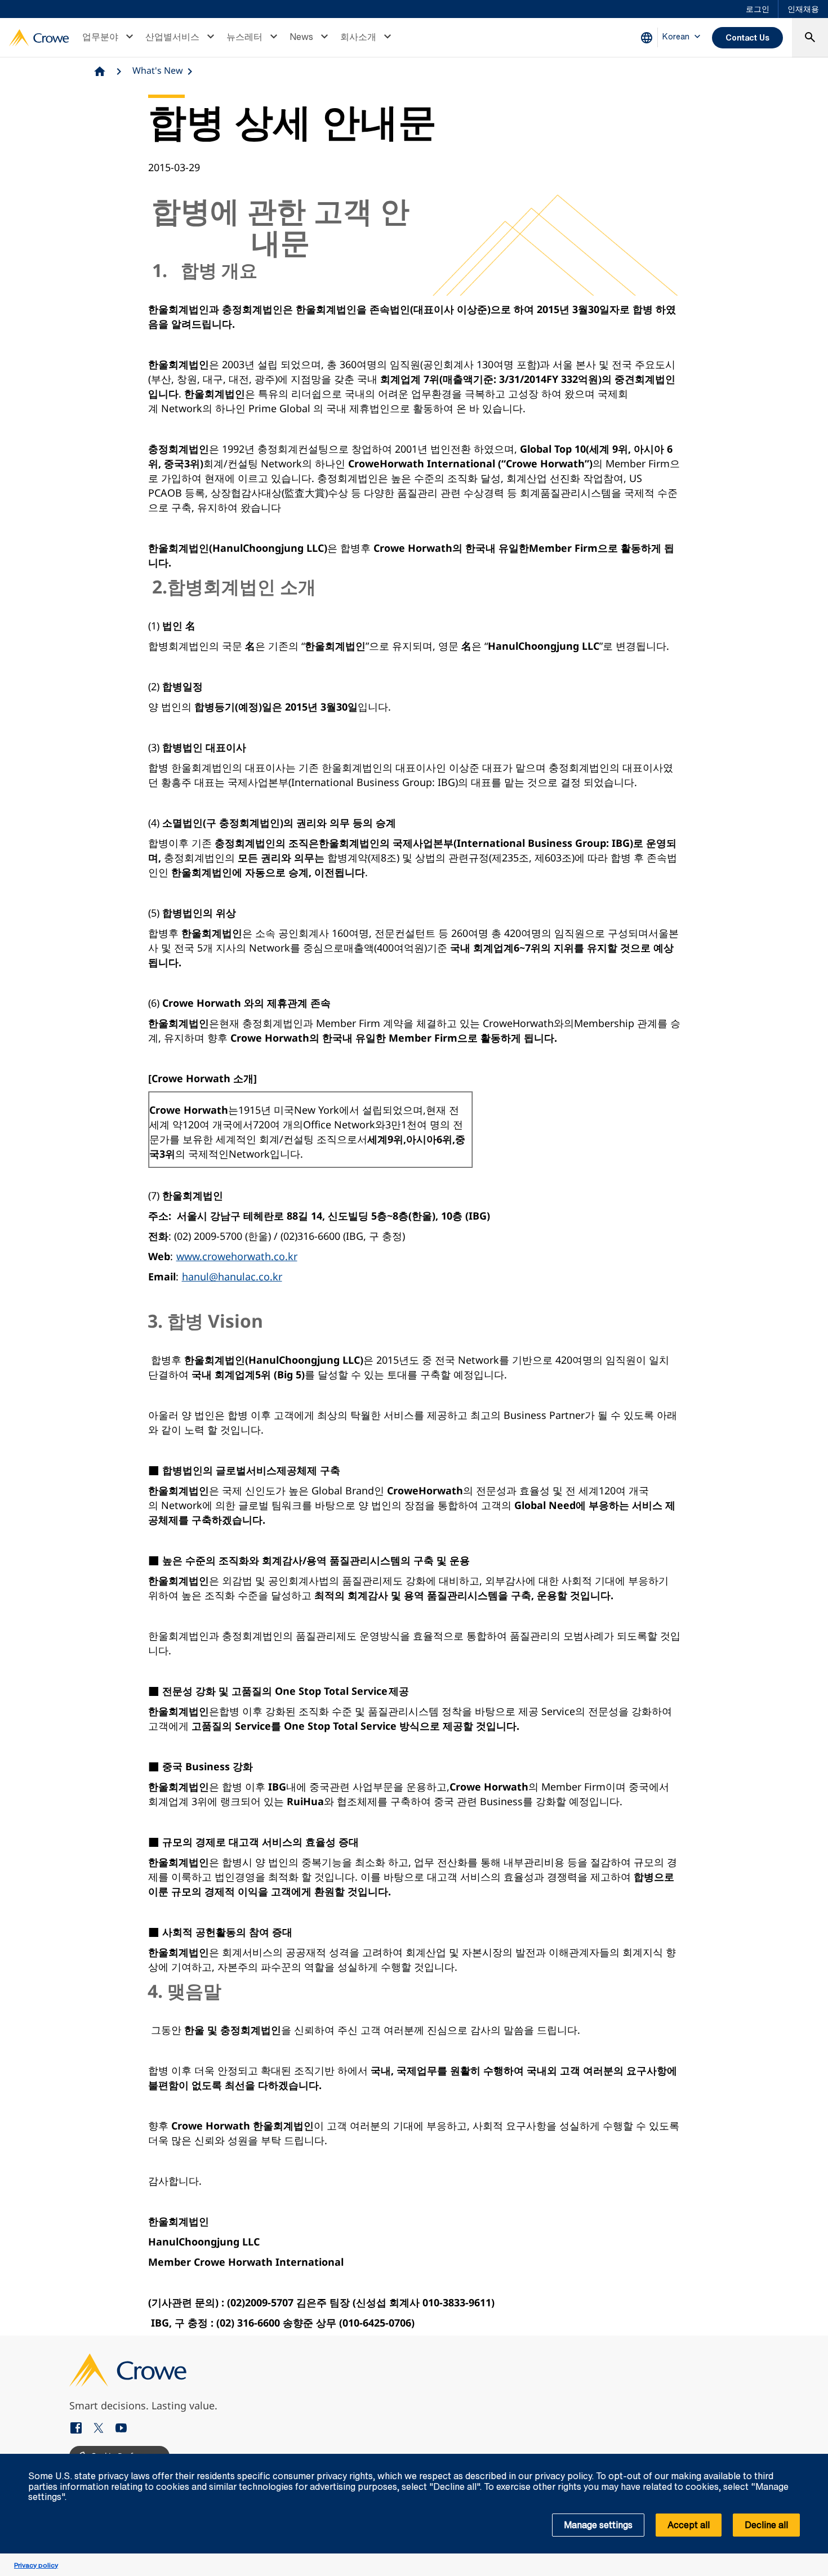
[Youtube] (121, 2429)
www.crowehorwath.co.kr (237, 1256)
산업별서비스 (172, 37)
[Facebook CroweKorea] (81, 2429)
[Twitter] (103, 2429)
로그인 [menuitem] (758, 9)
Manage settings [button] (598, 2525)
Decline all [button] (766, 2525)
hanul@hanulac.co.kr (232, 1276)
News (301, 37)
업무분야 (100, 37)
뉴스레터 (244, 37)
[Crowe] (39, 38)
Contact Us (747, 37)
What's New (158, 70)
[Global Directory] (649, 38)
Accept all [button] (689, 2525)
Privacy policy (36, 2565)
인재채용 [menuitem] (803, 9)
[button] (813, 2460)
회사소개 (358, 37)
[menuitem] (109, 38)
